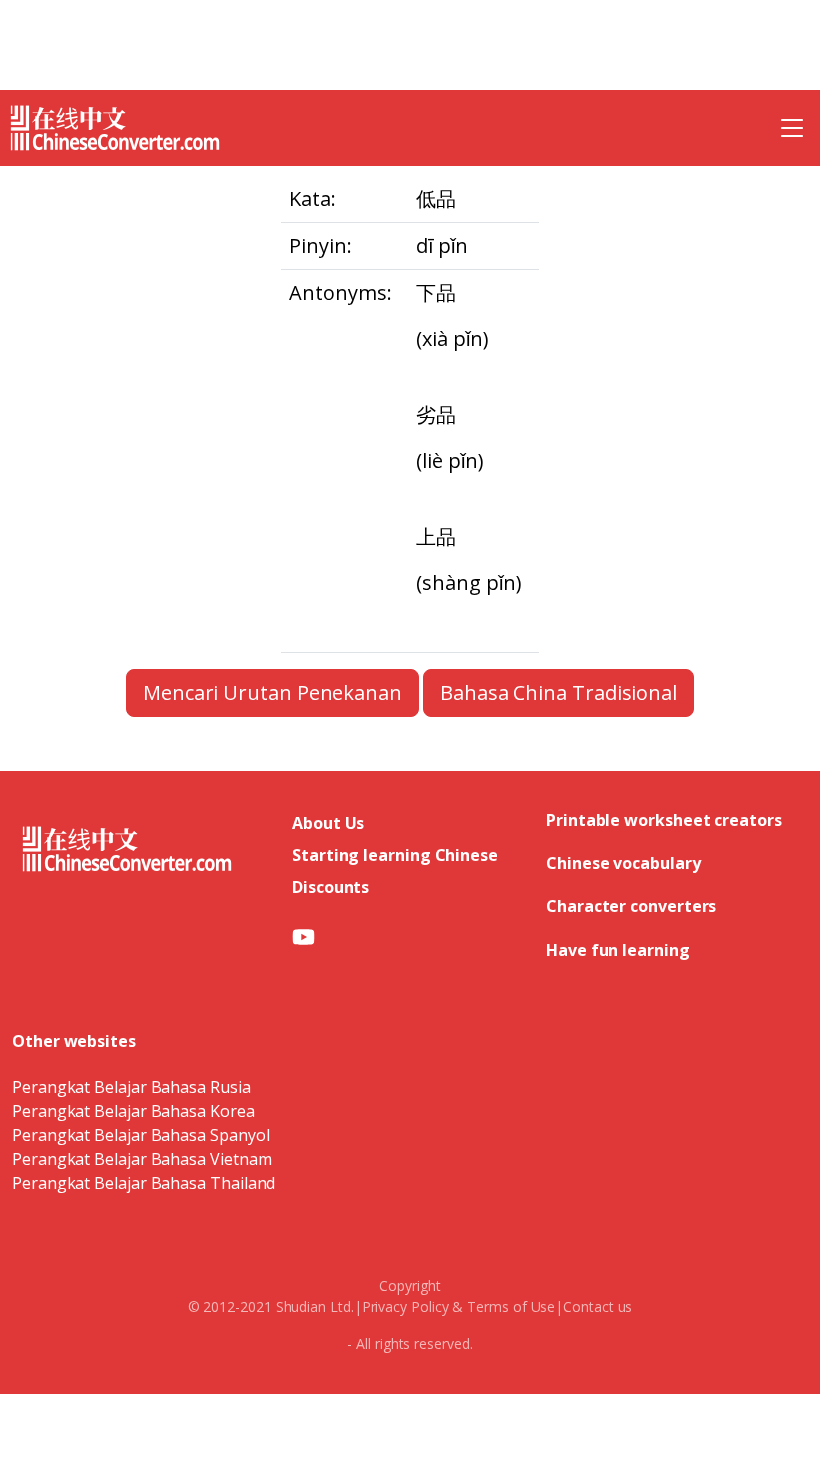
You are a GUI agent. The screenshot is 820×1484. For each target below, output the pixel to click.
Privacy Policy (405, 1306)
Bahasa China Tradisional (558, 692)
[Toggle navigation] (792, 128)
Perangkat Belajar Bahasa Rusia (131, 1087)
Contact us (597, 1306)
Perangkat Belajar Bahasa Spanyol (140, 1135)
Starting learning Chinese (395, 855)
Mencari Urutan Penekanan (272, 692)
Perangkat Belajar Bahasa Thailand (143, 1183)
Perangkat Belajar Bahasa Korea (133, 1111)
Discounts (330, 887)
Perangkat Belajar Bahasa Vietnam (141, 1159)
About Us (328, 823)
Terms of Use (511, 1306)
